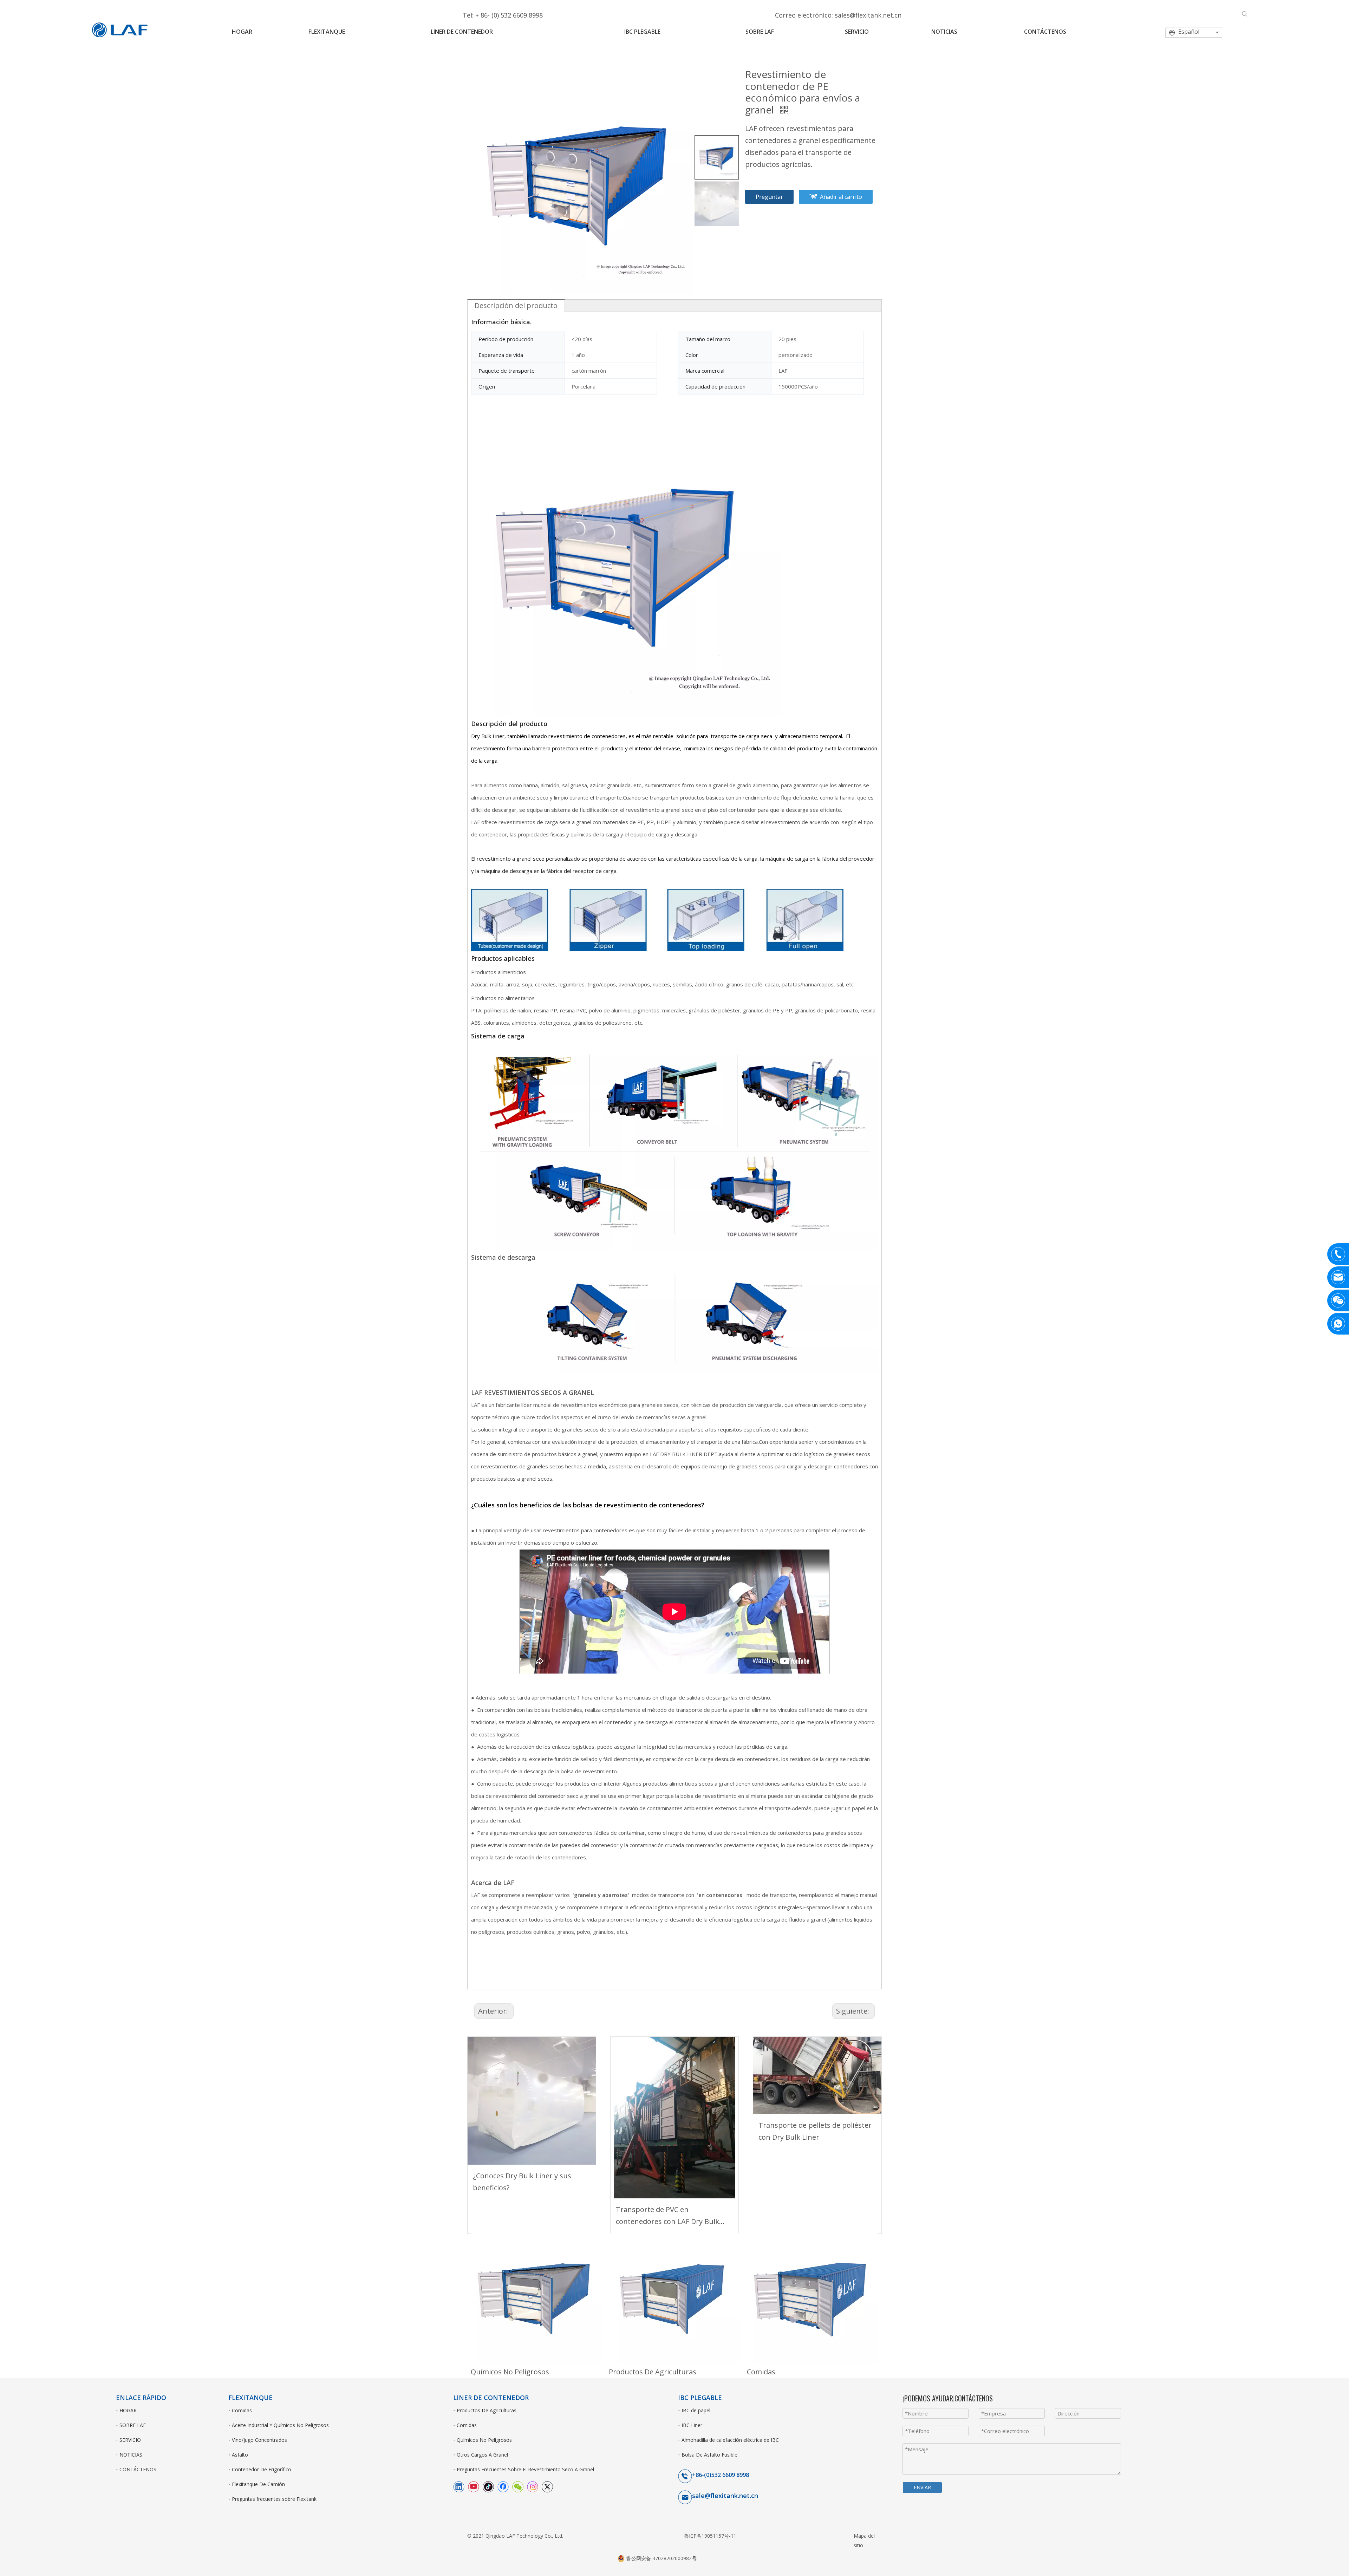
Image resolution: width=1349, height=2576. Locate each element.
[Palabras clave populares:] (1245, 14)
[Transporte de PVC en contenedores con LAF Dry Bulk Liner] (675, 2118)
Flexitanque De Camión (258, 2484)
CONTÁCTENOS (138, 2469)
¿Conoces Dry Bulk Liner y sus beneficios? (522, 2182)
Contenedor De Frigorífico (262, 2469)
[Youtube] (474, 2486)
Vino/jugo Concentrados (259, 2440)
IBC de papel (696, 2410)
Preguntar (769, 197)
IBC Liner (692, 2425)
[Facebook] (503, 2486)
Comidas (761, 2372)
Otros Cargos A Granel (482, 2455)
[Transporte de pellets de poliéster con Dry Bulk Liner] (817, 2075)
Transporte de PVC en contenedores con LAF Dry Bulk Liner (667, 2216)
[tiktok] (488, 2486)
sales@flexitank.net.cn (868, 15)
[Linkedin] (459, 2486)
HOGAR (128, 2410)
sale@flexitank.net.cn (725, 2496)
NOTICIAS (131, 2455)
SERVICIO (130, 2440)
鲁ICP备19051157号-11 (710, 2536)
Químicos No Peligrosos (510, 2372)
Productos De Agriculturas (653, 2372)
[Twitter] (547, 2486)
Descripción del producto (516, 305)
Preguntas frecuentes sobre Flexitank (274, 2499)
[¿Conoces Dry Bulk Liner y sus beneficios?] (532, 2101)
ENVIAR (922, 2487)
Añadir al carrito (841, 197)
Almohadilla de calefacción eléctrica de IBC (730, 2440)
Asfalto (240, 2455)
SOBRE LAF (133, 2425)
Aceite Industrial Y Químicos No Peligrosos (280, 2425)
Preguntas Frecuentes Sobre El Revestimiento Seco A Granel (525, 2469)
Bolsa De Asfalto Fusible (709, 2455)
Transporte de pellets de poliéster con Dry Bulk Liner (815, 2131)
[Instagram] (533, 2486)
